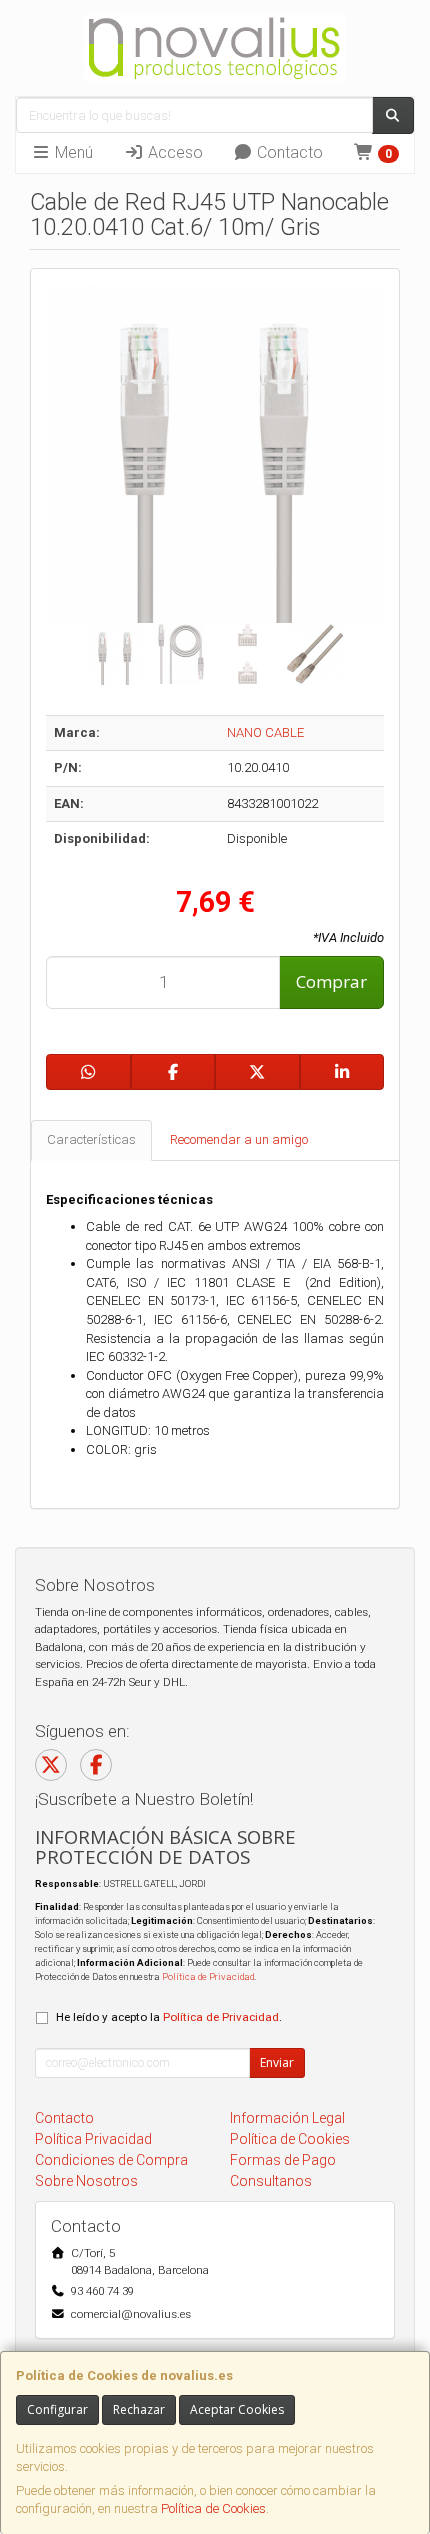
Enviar (277, 2062)
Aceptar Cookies (237, 2409)
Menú (72, 152)
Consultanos (271, 2181)
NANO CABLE (265, 732)
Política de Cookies (213, 2508)
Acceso (173, 152)
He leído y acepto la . (169, 2017)
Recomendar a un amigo (239, 1139)
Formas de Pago (283, 2160)
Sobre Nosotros (86, 2181)
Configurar (57, 2409)
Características (91, 1139)
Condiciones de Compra (111, 2160)
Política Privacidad (93, 2139)
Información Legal (287, 2118)
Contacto (288, 152)
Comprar (331, 981)
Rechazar (139, 2409)
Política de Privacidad (208, 1976)
